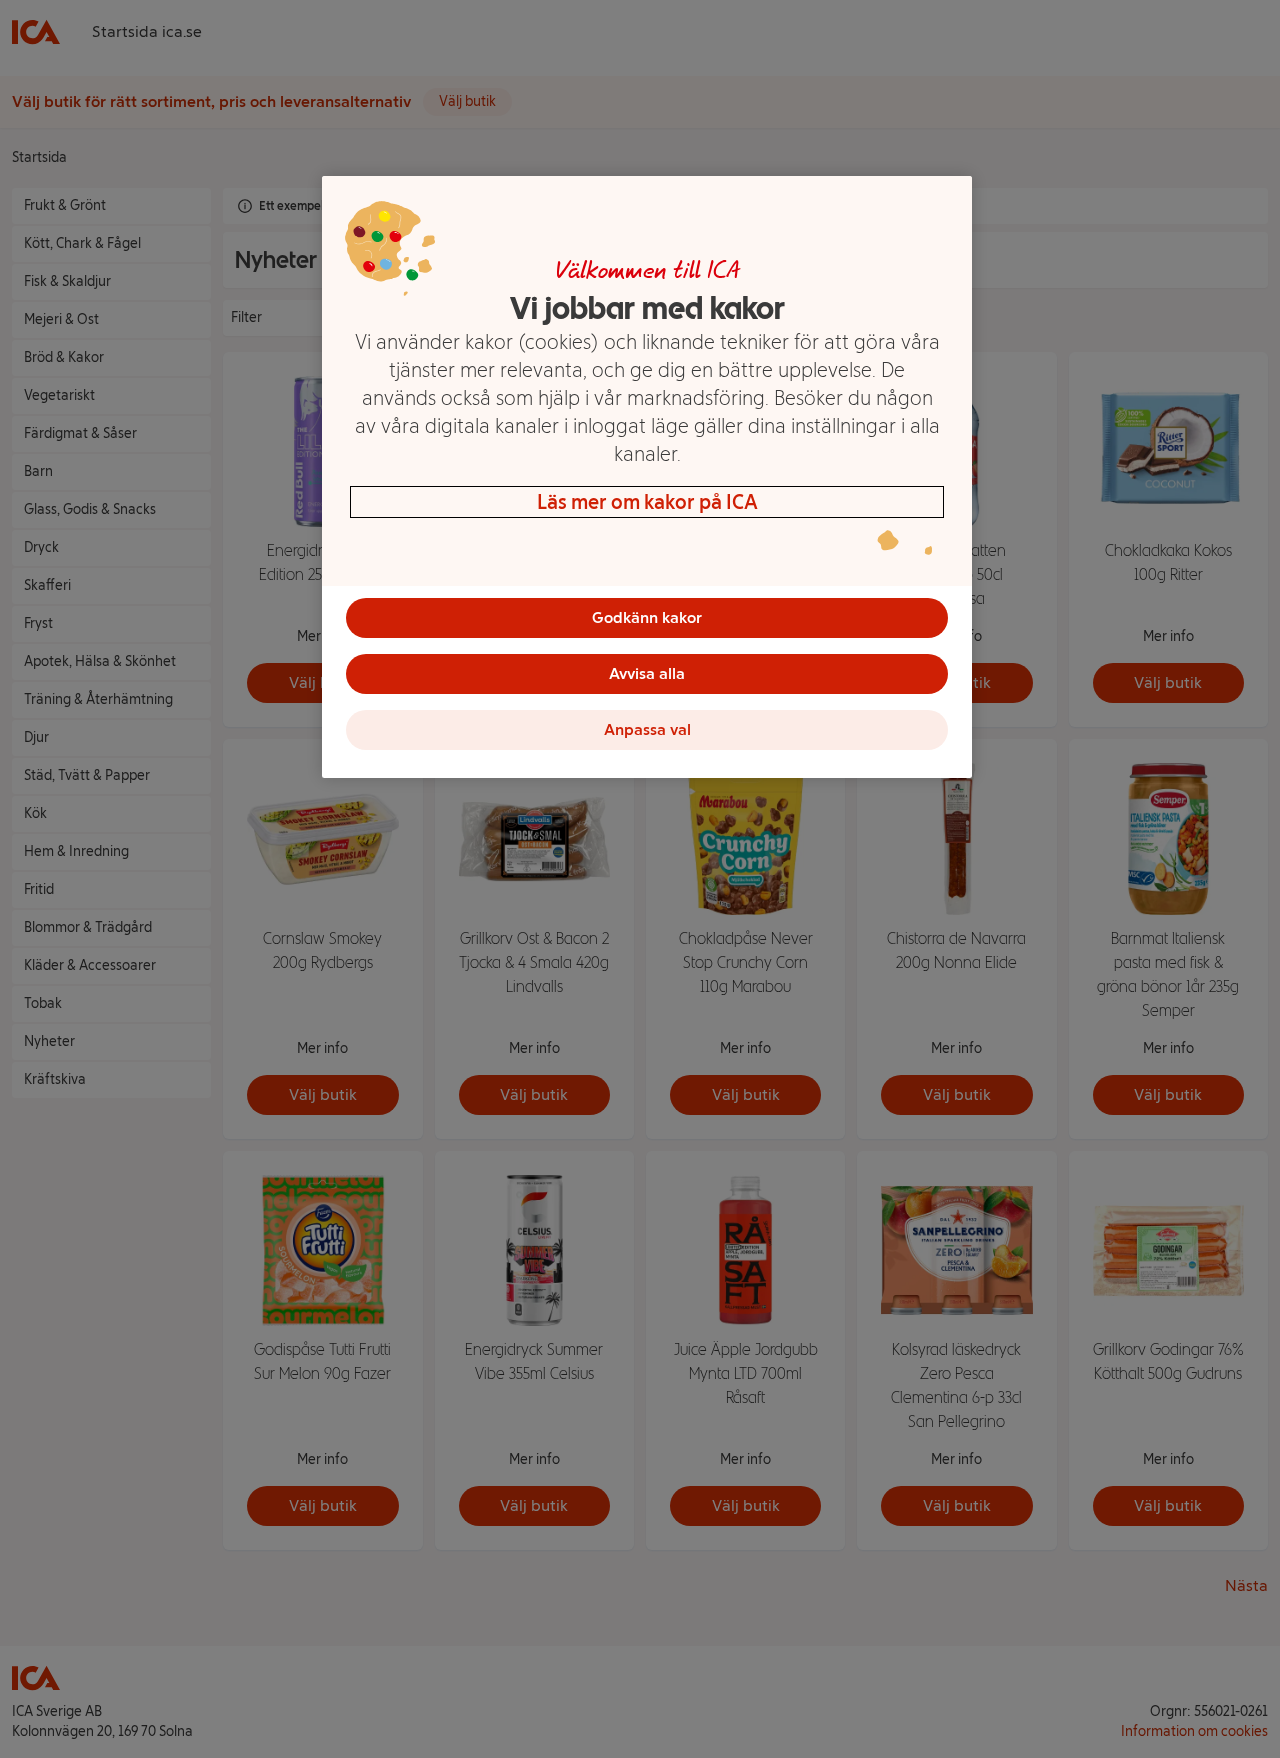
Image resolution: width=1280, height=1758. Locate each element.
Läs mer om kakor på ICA (647, 502)
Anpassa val (647, 729)
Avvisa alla (647, 673)
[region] (647, 477)
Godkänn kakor (647, 617)
